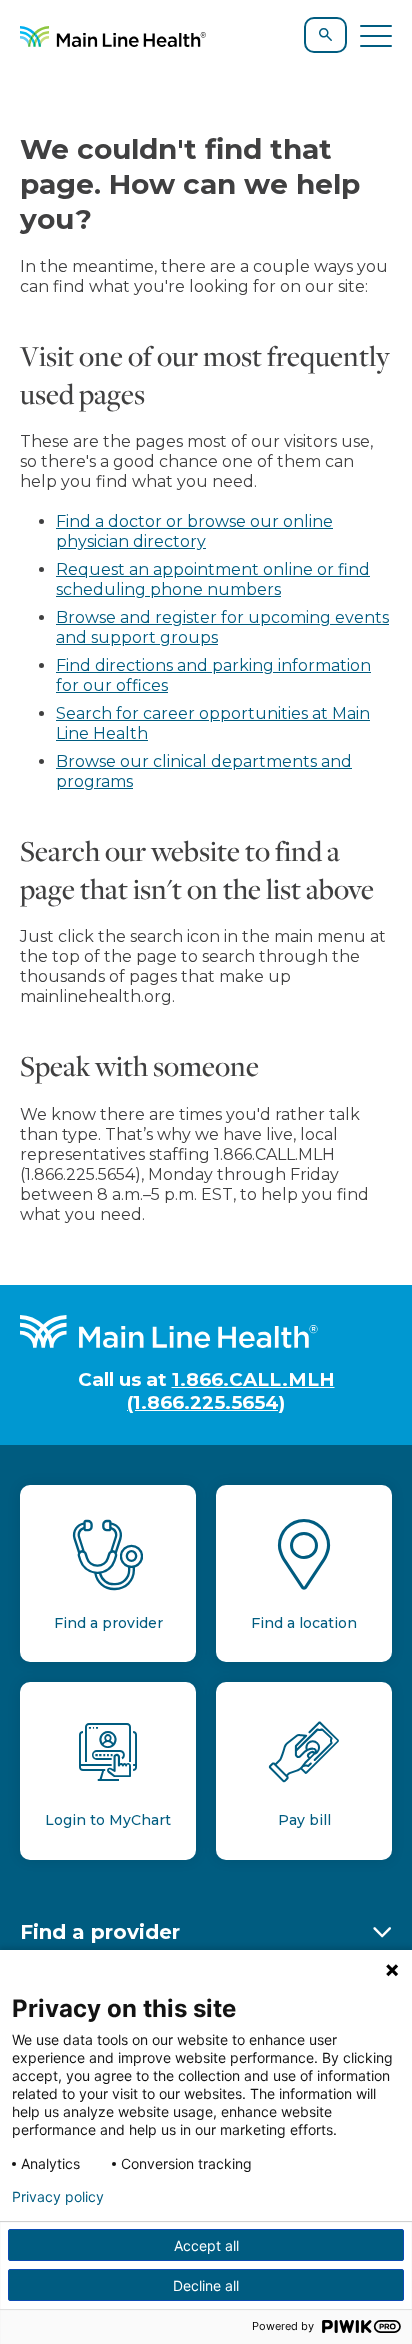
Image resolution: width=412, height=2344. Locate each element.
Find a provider (100, 1932)
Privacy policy (58, 2197)
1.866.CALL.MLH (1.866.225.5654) (231, 1391)
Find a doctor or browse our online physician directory (194, 531)
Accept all (206, 2245)
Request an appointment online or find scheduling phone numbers (213, 579)
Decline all (206, 2285)
